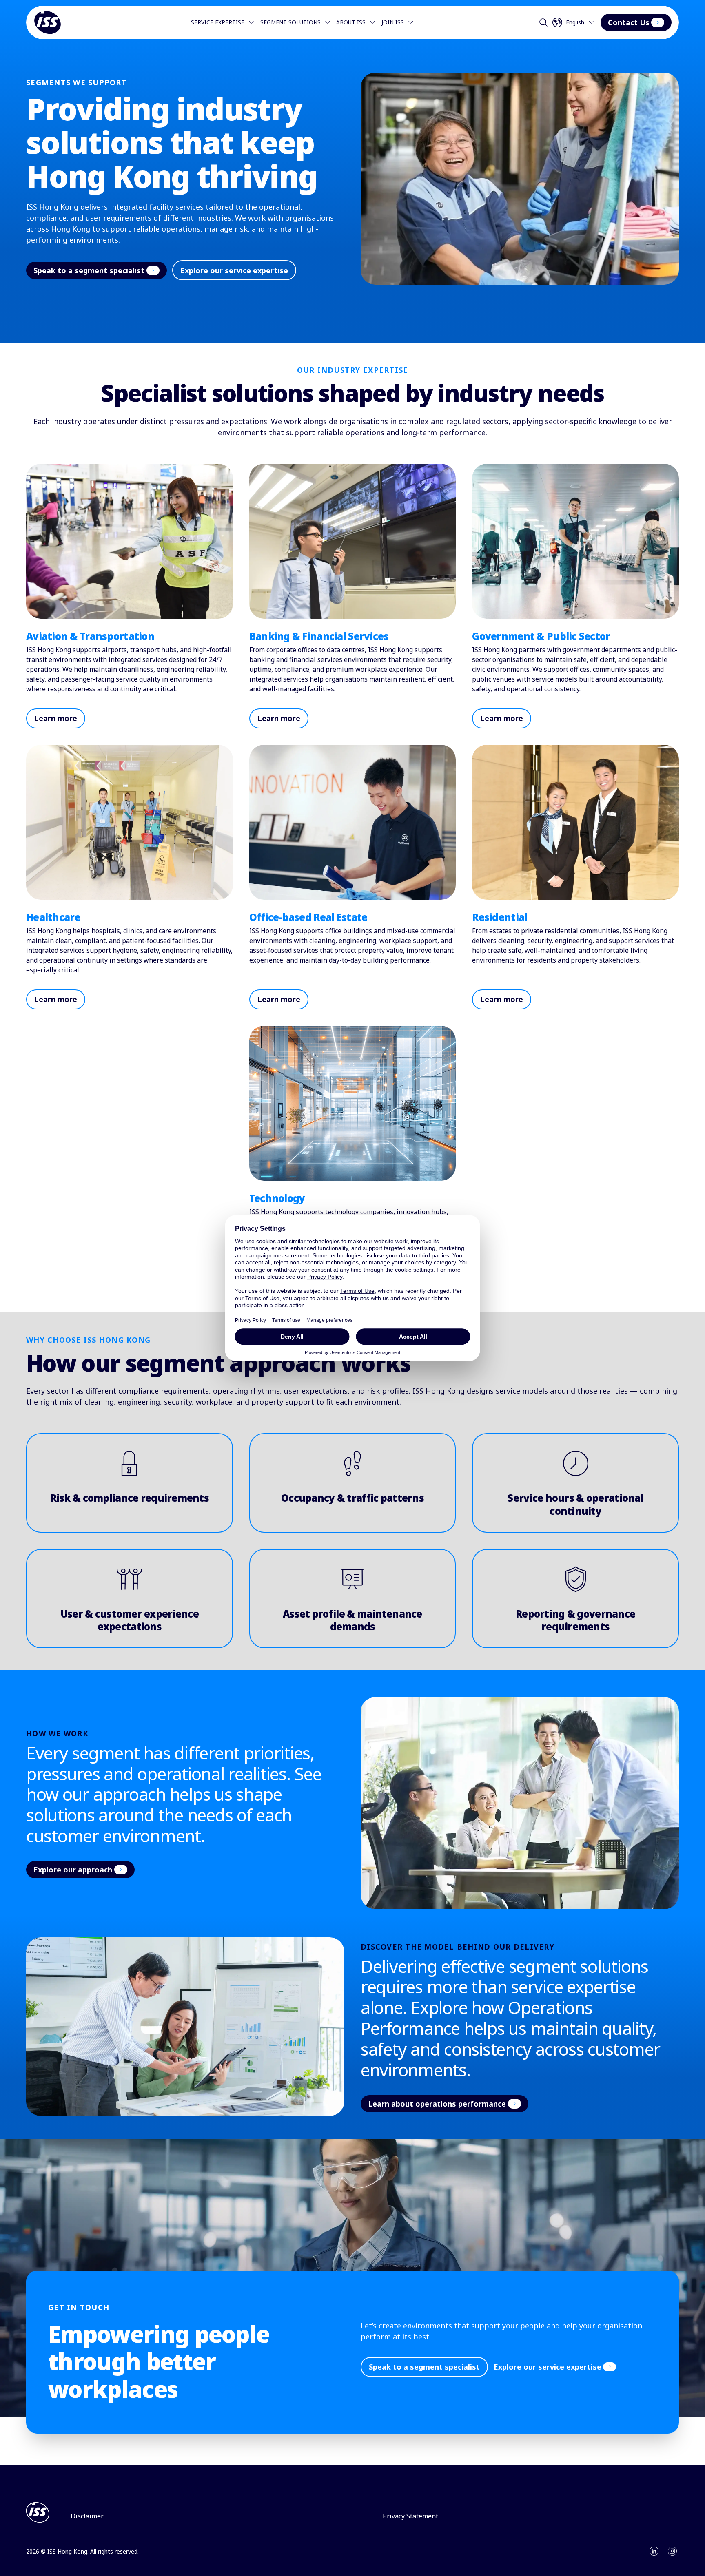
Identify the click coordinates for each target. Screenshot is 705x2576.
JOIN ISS (393, 22)
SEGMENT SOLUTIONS (290, 22)
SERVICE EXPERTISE (218, 22)
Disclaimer (87, 2516)
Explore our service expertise (234, 270)
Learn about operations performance (437, 2104)
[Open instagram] (672, 2551)
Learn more (56, 718)
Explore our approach (73, 1870)
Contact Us (629, 22)
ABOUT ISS (351, 22)
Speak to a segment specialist (89, 270)
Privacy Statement (410, 2516)
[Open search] (543, 22)
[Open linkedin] (654, 2551)
